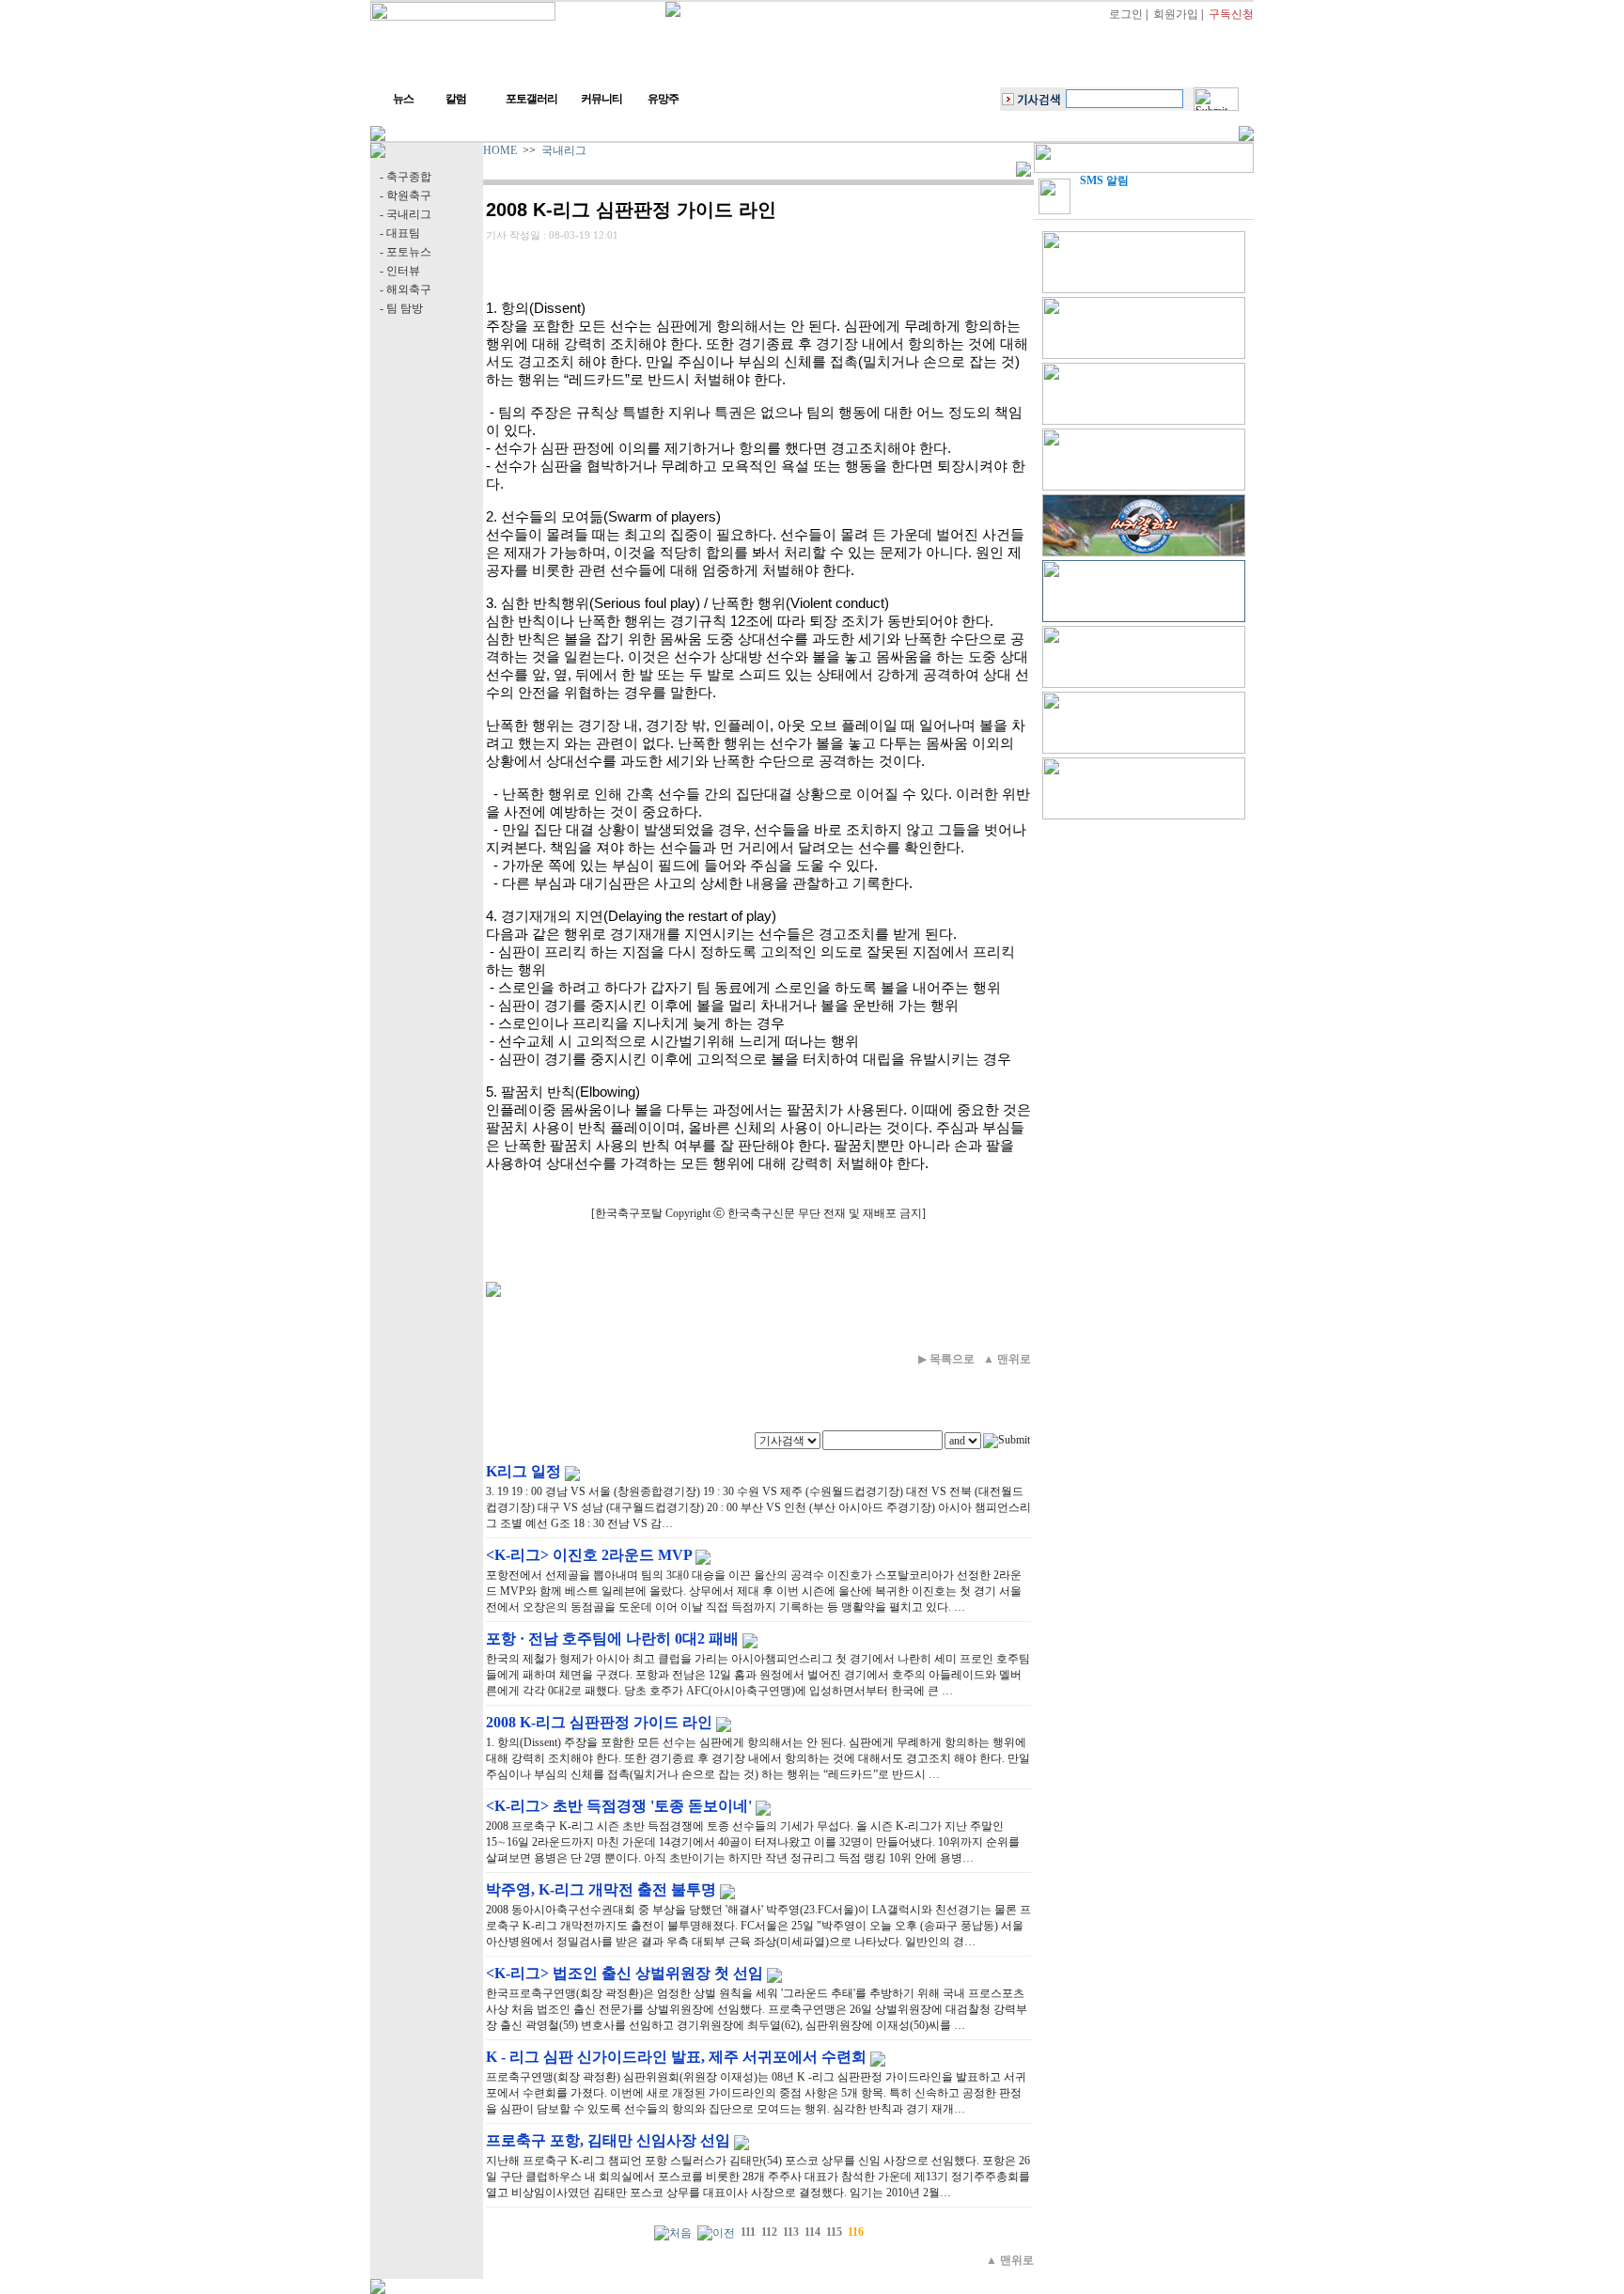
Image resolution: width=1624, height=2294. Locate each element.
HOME (500, 150)
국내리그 (564, 150)
